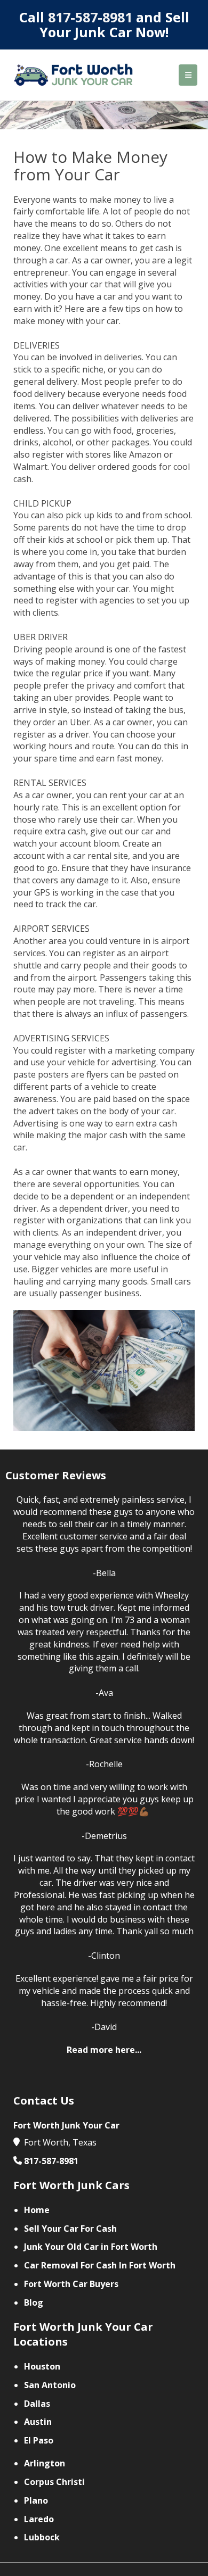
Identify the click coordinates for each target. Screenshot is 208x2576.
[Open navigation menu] (188, 75)
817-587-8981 (90, 17)
